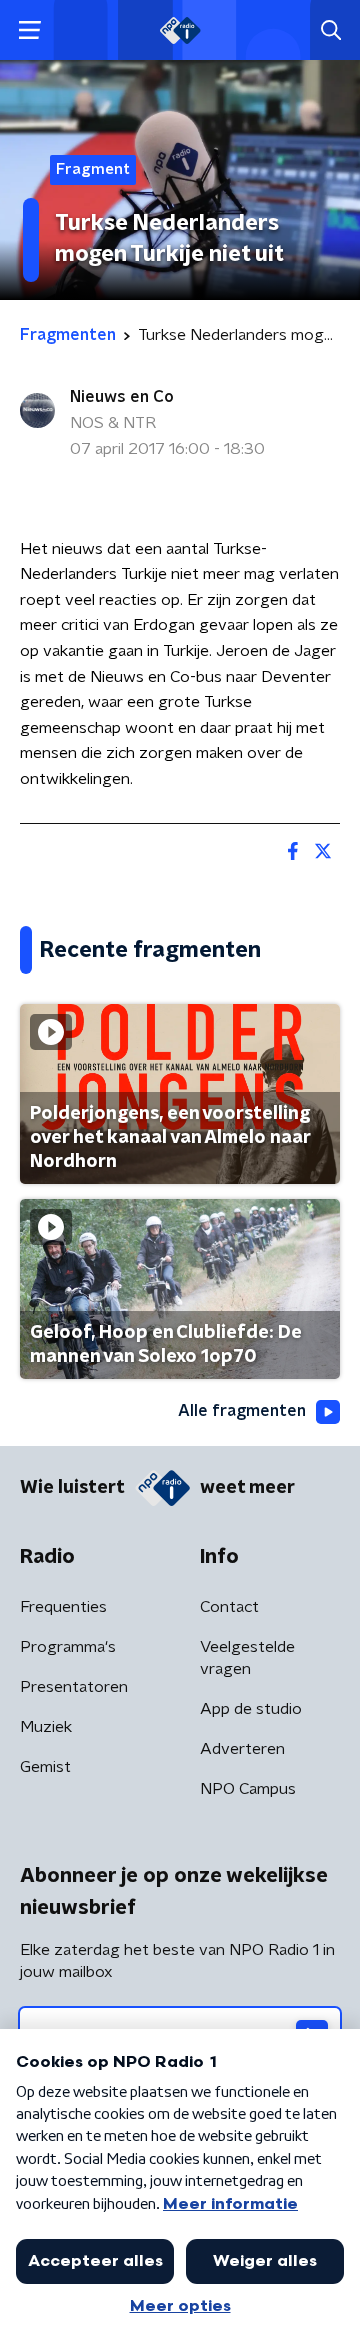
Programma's (68, 1647)
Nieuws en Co (122, 397)
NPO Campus (248, 1789)
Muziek (46, 1727)
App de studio (251, 1709)
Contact (229, 1607)
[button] (29, 30)
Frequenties (63, 1607)
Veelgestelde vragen (247, 1658)
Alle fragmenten (242, 1411)
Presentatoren (74, 1687)
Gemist (45, 1767)
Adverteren (242, 1749)
